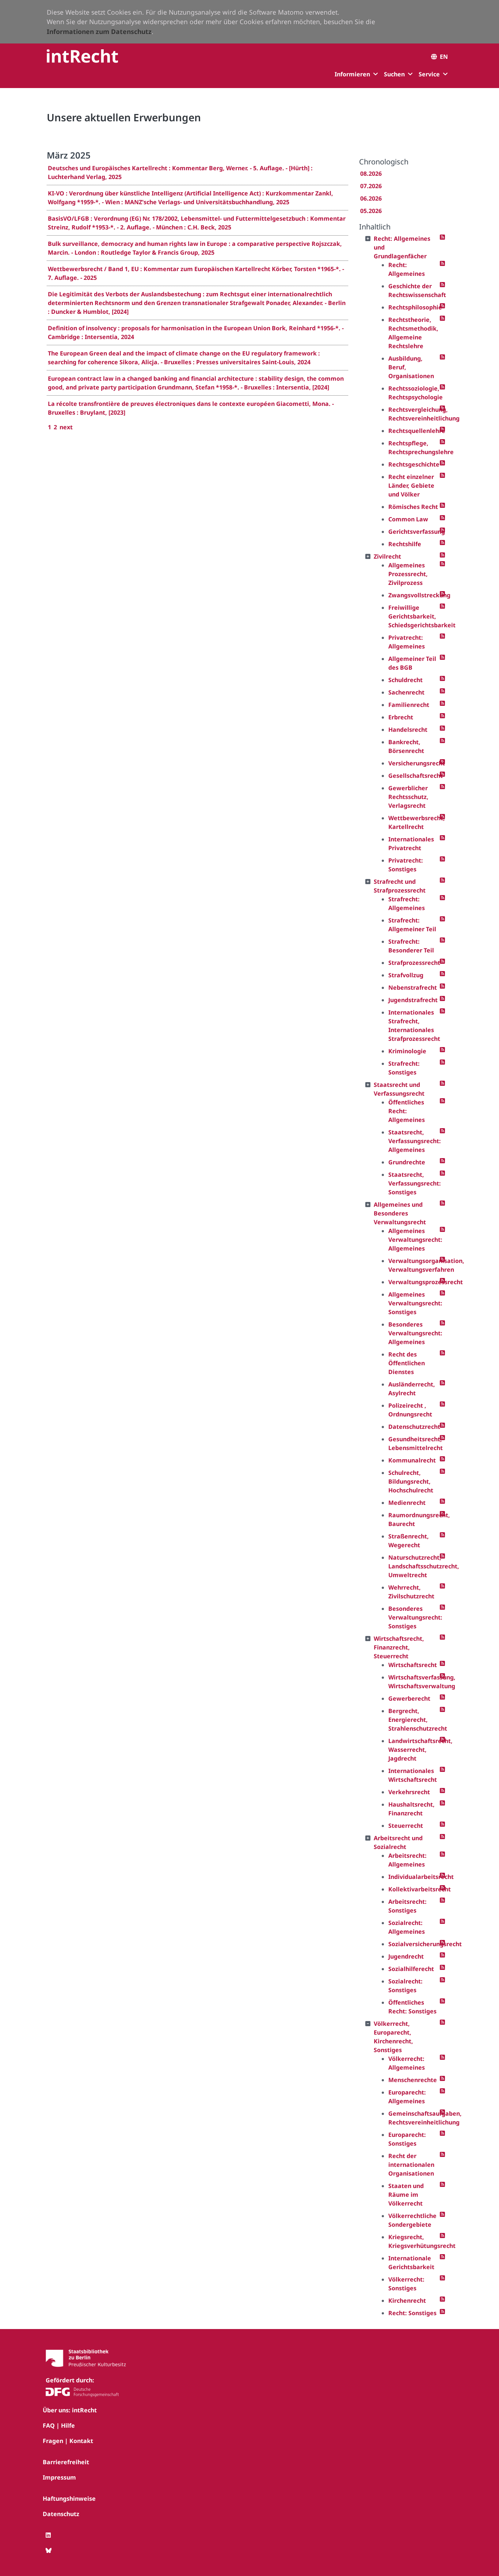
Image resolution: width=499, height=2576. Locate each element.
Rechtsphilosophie (414, 307)
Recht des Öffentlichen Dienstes (407, 1363)
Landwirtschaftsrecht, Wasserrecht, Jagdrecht (414, 1750)
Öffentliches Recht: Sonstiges (412, 2007)
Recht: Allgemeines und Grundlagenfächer (402, 247)
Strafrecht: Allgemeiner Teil (412, 925)
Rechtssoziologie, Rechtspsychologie (414, 393)
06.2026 (371, 198)
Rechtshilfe (405, 544)
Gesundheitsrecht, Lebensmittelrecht (414, 1443)
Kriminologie (407, 1051)
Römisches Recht (413, 507)
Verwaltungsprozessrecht (414, 1282)
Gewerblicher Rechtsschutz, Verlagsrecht (408, 797)
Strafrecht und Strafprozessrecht (400, 886)
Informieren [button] (352, 74)
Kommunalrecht (412, 1460)
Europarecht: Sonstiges (407, 2139)
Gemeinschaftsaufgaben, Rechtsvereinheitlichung (414, 2118)
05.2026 (371, 211)
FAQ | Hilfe (59, 2425)
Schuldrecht (405, 680)
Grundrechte (407, 1162)
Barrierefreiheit (66, 2462)
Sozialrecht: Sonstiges (405, 1986)
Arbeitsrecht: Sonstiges (407, 1906)
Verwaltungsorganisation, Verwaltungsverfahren (414, 1265)
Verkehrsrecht (409, 1792)
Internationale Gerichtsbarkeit (411, 2263)
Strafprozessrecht (414, 963)
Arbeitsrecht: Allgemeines (407, 1860)
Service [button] (429, 74)
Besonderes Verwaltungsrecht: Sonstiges (414, 1617)
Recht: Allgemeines (407, 269)
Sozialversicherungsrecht (414, 1944)
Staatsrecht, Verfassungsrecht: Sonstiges (414, 1183)
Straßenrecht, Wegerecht (409, 1541)
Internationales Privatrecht (411, 844)
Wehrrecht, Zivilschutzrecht (411, 1592)
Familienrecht (409, 705)
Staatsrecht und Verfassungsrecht (399, 1089)
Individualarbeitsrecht (414, 1877)
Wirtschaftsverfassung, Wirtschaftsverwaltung (414, 1682)
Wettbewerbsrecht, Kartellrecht (414, 822)
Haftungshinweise (69, 2499)
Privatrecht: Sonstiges (406, 865)
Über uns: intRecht (70, 2410)
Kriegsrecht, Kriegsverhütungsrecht (414, 2241)
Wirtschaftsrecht (413, 1665)
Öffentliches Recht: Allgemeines (407, 1111)
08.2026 (371, 174)
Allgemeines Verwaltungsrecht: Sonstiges (414, 1303)
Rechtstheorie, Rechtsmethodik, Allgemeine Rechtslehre (413, 333)
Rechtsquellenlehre (414, 431)
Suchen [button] (394, 74)
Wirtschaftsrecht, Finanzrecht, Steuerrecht (399, 1647)
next (66, 427)
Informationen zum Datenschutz (99, 31)
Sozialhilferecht (411, 1969)
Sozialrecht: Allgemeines (407, 1927)
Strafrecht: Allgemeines (407, 903)
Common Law (408, 519)
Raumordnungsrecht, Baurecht (414, 1519)
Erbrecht (401, 717)
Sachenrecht (406, 692)
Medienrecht (407, 1503)
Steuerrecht (406, 1826)
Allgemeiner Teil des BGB (412, 663)
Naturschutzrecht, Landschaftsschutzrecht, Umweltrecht (414, 1566)
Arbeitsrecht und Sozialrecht (398, 1842)
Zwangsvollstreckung (414, 595)
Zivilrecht (387, 556)
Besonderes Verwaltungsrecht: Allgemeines (414, 1333)
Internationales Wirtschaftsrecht (413, 1775)
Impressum (59, 2477)
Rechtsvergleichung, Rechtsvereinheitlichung (414, 414)
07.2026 (371, 186)
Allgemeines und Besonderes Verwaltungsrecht (400, 1213)
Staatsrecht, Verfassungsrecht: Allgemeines (414, 1141)
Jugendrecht (406, 1956)
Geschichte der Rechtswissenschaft (414, 290)
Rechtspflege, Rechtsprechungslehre (414, 448)
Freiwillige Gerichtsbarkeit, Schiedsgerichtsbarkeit (414, 616)
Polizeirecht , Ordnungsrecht (410, 1410)
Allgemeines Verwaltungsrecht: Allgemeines (414, 1240)
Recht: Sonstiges (412, 2313)
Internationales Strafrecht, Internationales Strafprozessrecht (414, 1026)
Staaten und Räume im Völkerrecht (406, 2195)
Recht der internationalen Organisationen (411, 2165)
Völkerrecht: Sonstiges (406, 2284)
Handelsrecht (408, 730)
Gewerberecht (409, 1698)
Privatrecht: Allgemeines (407, 642)
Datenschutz (61, 2514)
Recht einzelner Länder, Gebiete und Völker (411, 486)
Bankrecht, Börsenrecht (406, 746)
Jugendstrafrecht (413, 1000)
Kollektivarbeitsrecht (414, 1889)
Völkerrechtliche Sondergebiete (412, 2220)
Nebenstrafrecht (413, 988)
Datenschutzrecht (414, 1427)
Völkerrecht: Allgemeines (407, 2063)
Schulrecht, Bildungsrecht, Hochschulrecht (411, 1481)
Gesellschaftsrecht (414, 776)
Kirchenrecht (407, 2301)
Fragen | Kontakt (68, 2441)
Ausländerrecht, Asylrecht (412, 1389)
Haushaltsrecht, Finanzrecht (412, 1809)
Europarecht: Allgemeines (407, 2097)
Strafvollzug (406, 975)
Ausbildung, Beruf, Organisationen (411, 367)
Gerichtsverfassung (414, 532)
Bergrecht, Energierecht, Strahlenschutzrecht (414, 1720)
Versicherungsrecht (414, 763)
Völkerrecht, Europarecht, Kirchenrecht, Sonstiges (393, 2037)
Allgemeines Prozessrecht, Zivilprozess (408, 574)
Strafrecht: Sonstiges (404, 1068)
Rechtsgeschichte (414, 464)
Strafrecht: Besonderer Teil (411, 946)
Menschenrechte (413, 2080)
